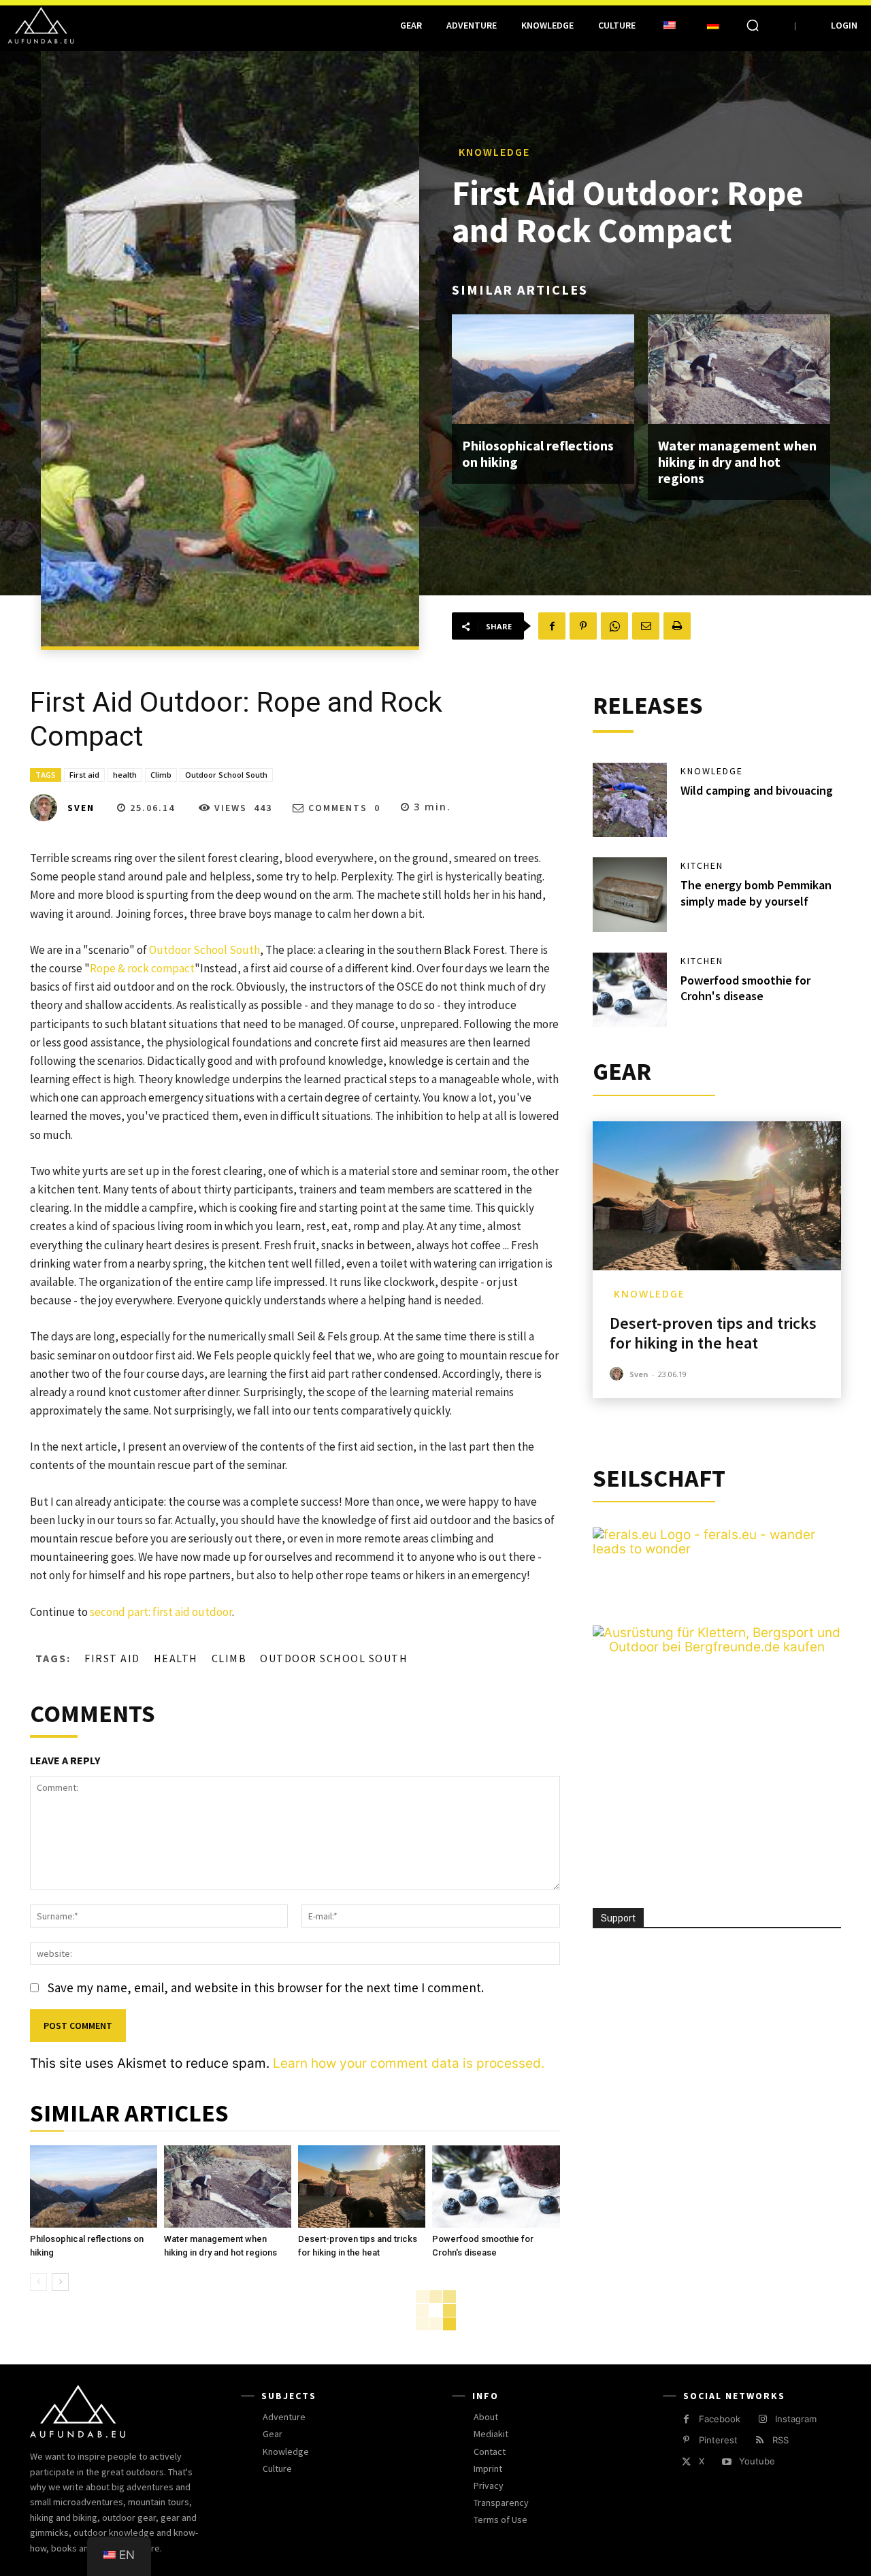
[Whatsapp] (614, 626)
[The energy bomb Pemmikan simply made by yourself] (630, 895)
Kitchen (702, 865)
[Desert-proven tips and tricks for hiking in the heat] (362, 2187)
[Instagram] (762, 2419)
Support (618, 1918)
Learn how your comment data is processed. (409, 2063)
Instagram (796, 2419)
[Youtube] (726, 2462)
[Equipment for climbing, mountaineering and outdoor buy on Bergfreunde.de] (717, 1647)
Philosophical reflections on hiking (538, 453)
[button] (753, 25)
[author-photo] (619, 1374)
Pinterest (718, 2440)
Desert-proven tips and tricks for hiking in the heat (713, 1333)
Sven (81, 808)
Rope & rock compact (142, 968)
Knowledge (494, 152)
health (125, 775)
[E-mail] (646, 626)
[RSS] (760, 2440)
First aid (84, 775)
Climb (161, 775)
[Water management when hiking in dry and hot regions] (739, 369)
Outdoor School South (226, 775)
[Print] (677, 626)
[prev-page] (38, 2282)
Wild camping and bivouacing (757, 790)
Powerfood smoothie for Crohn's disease (745, 988)
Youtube (757, 2461)
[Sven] (48, 808)
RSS (780, 2440)
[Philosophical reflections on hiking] (543, 369)
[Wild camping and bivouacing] (630, 800)
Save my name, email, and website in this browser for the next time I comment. (266, 1987)
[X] (686, 2462)
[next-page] (60, 2282)
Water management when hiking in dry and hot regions (737, 462)
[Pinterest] (583, 626)
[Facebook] (552, 626)
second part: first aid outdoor (160, 1612)
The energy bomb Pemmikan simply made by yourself (756, 893)
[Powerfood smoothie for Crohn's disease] (496, 2187)
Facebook (720, 2419)
